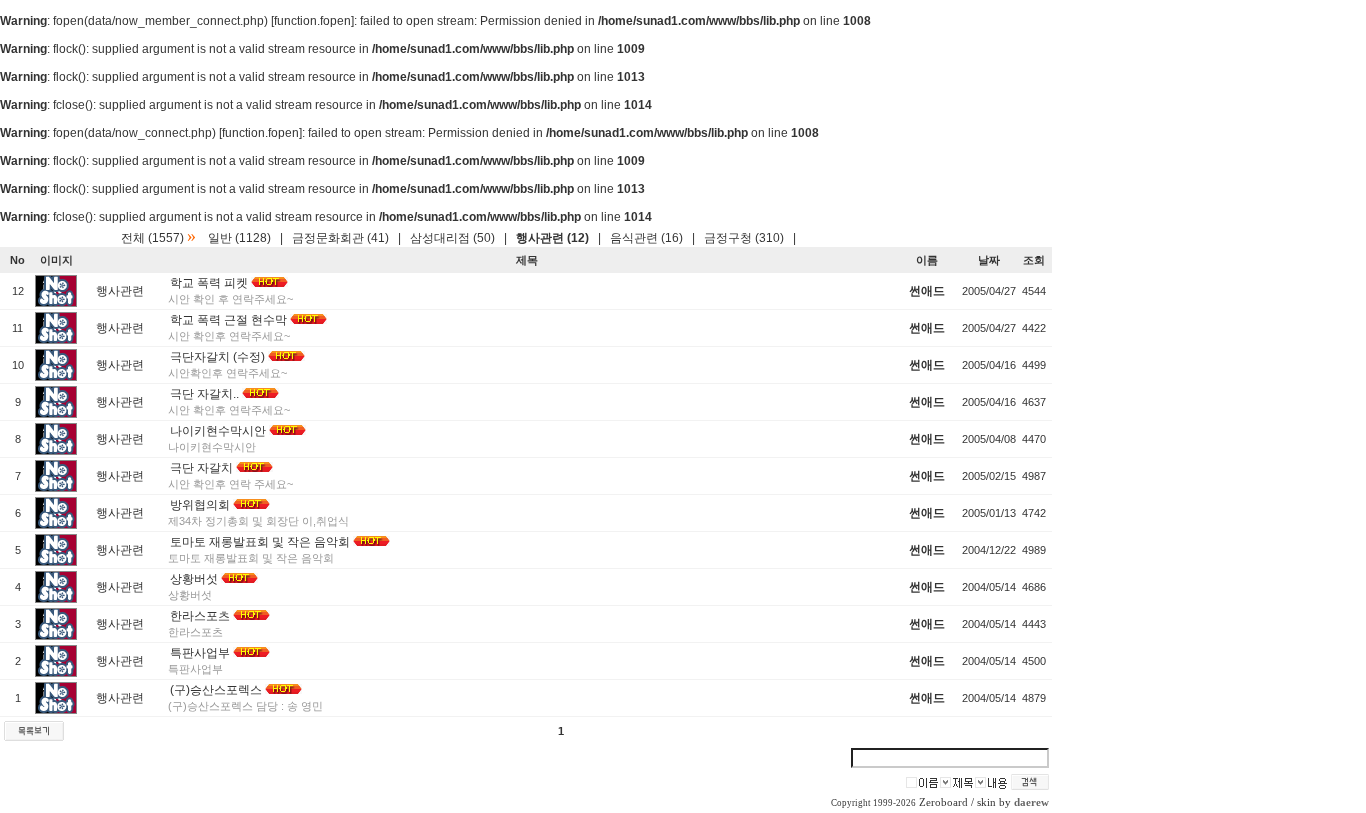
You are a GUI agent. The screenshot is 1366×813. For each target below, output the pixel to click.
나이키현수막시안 (218, 431)
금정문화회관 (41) (340, 238)
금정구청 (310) (744, 238)
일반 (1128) (239, 238)
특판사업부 (200, 653)
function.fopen (312, 21)
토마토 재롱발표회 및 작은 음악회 (260, 542)
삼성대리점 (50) (452, 238)
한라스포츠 (200, 616)
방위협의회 (200, 505)
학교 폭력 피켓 (209, 283)
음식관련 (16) (646, 238)
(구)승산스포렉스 (216, 690)
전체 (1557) (152, 238)
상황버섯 (194, 579)
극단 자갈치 (201, 468)
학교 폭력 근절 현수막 (228, 320)
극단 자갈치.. (204, 394)
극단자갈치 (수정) (217, 357)
